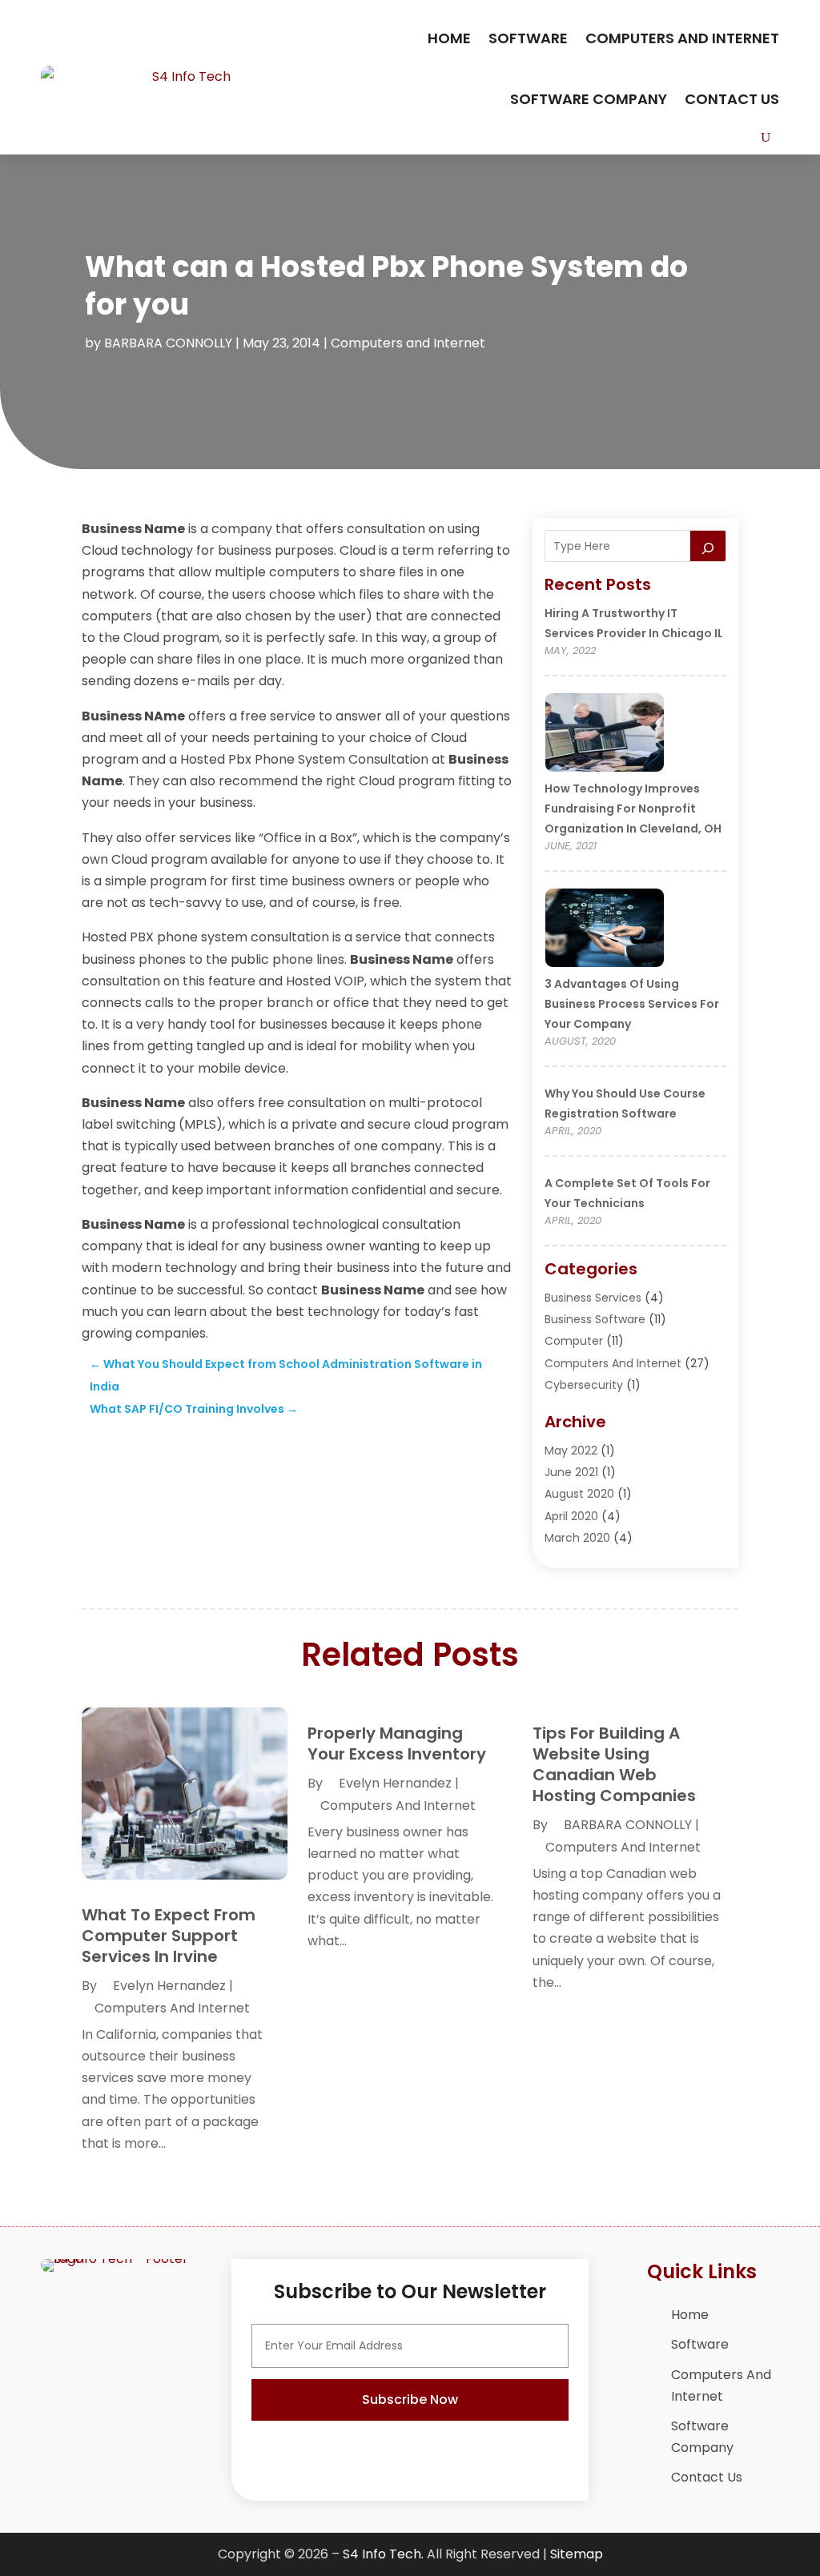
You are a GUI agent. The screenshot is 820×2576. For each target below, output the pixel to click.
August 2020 (579, 1494)
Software (528, 38)
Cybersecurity (584, 1385)
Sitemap (577, 2554)
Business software (595, 1319)
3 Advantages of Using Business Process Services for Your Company (632, 1004)
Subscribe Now (410, 2399)
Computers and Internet (682, 38)
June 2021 (571, 1472)
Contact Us (732, 99)
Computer (574, 1341)
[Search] (708, 546)
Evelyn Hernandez (169, 1986)
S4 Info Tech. (383, 2554)
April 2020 (571, 1516)
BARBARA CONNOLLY (168, 343)
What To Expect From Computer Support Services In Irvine (169, 1936)
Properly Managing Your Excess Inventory (397, 1743)
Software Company (589, 99)
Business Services (593, 1298)
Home (449, 38)
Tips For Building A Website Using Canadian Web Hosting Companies (614, 1764)
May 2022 (571, 1451)
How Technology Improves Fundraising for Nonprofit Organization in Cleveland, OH (633, 809)
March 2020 (577, 1538)
